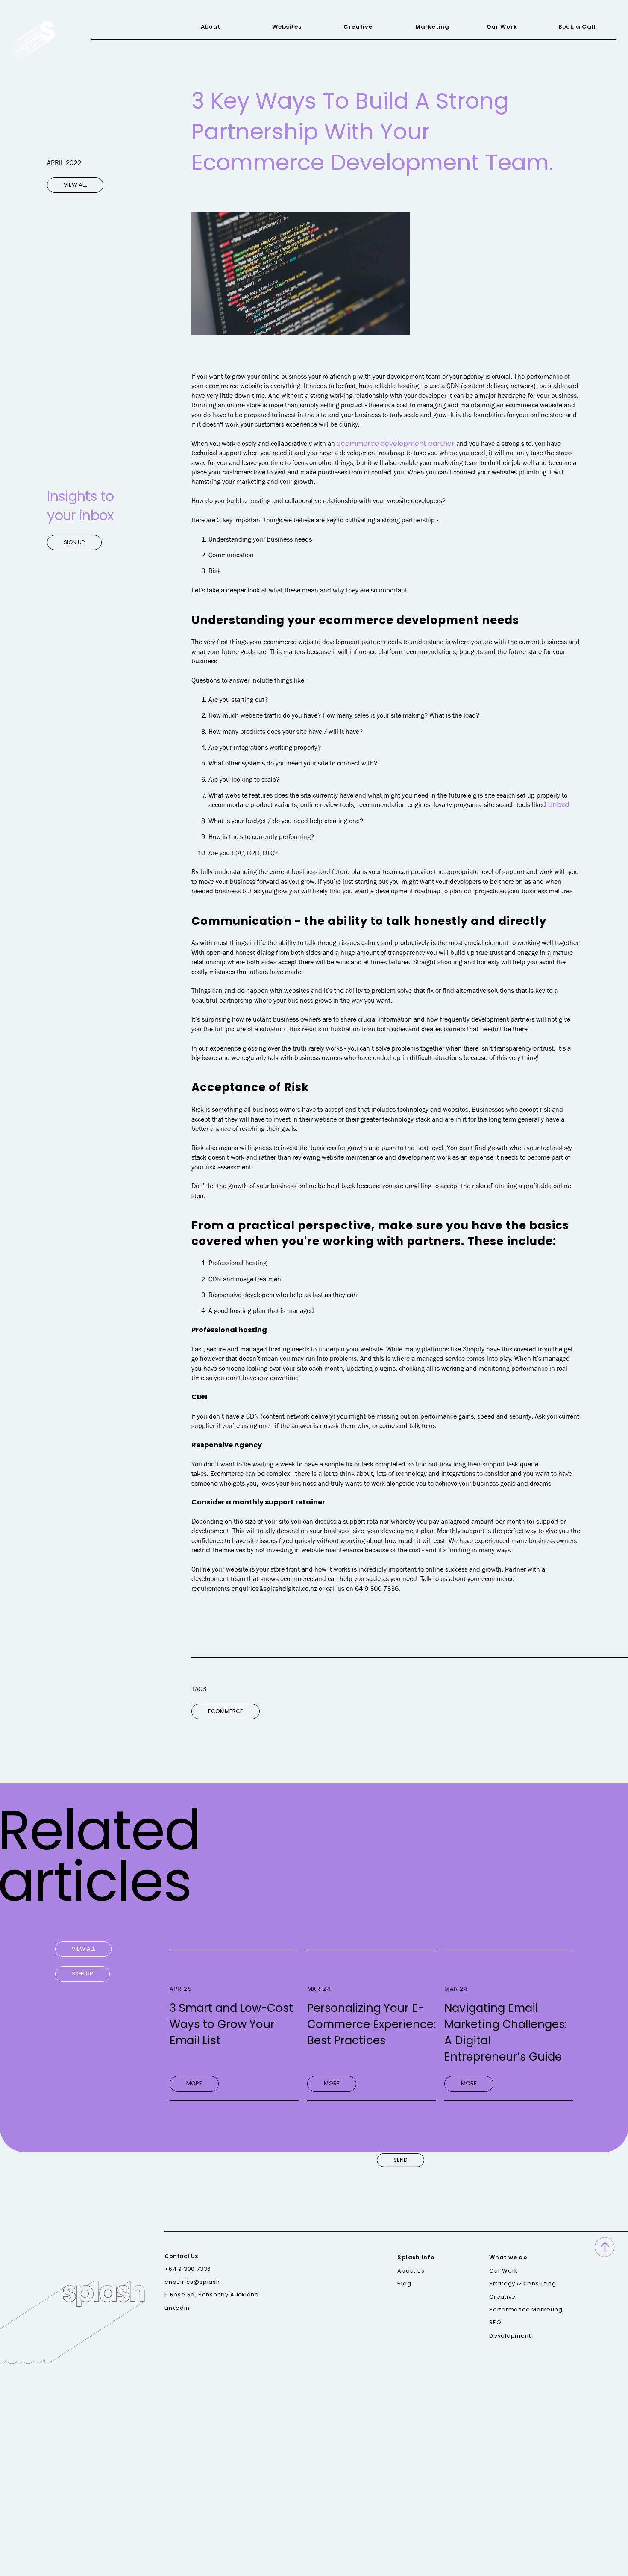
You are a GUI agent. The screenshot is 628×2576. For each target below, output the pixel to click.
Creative (358, 27)
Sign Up (74, 542)
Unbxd (558, 805)
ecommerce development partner (396, 443)
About (211, 27)
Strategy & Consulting (522, 2284)
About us (411, 2270)
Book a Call (577, 27)
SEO (495, 2323)
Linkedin (177, 2308)
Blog (404, 2284)
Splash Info (416, 2258)
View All (75, 185)
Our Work (502, 27)
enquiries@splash (192, 2282)
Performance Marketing (526, 2309)
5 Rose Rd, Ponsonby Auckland (212, 2295)
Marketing (432, 27)
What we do (508, 2258)
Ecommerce (226, 1711)
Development (510, 2335)
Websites (287, 27)
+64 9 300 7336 (188, 2269)
